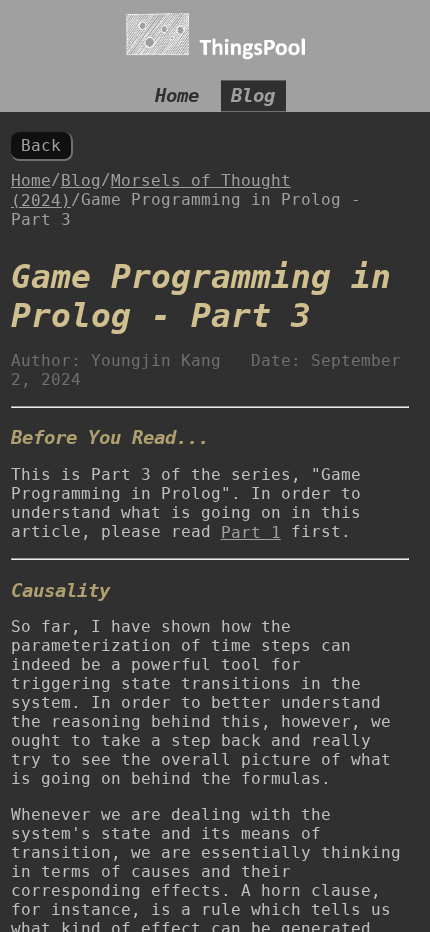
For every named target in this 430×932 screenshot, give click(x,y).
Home (177, 96)
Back (41, 145)
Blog (253, 96)
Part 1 (251, 532)
